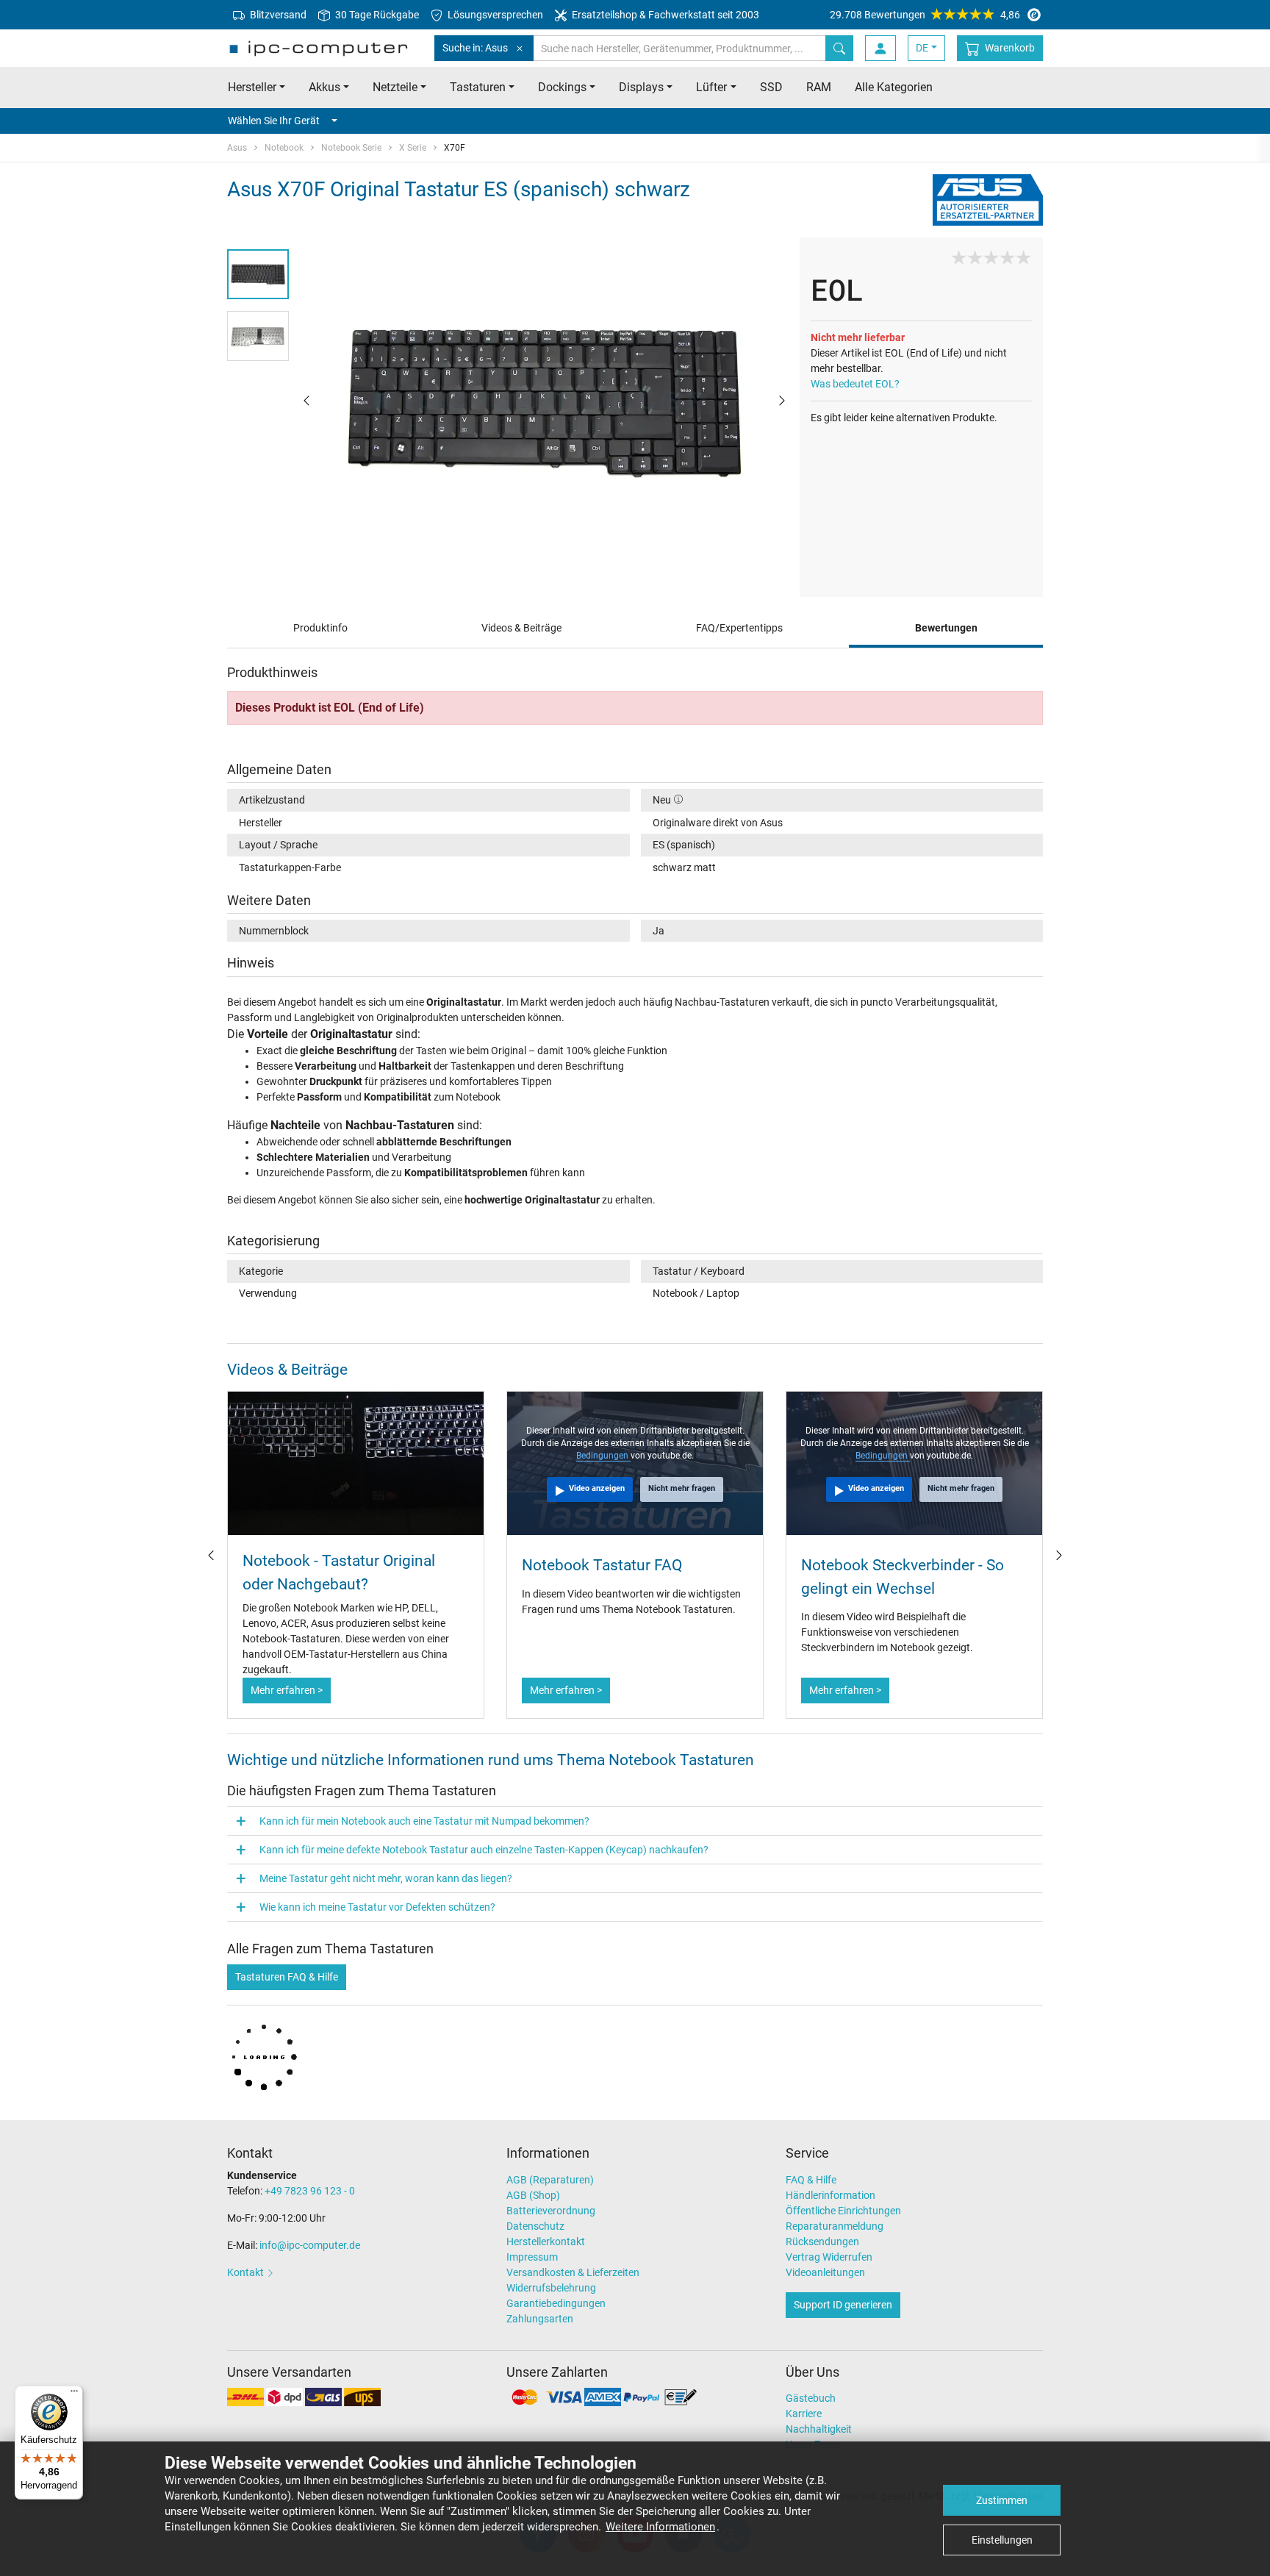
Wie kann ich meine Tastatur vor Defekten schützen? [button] (377, 1907)
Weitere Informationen (660, 2527)
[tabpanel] (544, 399)
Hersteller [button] (252, 87)
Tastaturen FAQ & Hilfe (287, 1977)
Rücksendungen (822, 2242)
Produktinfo (320, 628)
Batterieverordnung (551, 2211)
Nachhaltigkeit (819, 2429)
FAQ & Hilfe (811, 2180)
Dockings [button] (562, 87)
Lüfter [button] (711, 87)
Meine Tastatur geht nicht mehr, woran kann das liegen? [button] (386, 1878)
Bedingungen (603, 1456)
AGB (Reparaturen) (550, 2180)
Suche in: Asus (475, 48)
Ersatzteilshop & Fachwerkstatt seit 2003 (664, 15)
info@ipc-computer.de (310, 2245)
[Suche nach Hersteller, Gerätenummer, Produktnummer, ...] (839, 48)
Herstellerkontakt (546, 2242)
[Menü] (74, 2394)
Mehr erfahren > (287, 1690)
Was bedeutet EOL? (855, 384)
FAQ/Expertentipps (739, 628)
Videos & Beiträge (521, 628)
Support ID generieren (843, 2305)
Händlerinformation (830, 2195)
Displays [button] (641, 87)
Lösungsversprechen (494, 15)
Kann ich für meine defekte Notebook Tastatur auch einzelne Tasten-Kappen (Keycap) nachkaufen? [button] (484, 1850)
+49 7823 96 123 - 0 (310, 2191)
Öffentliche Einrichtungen (843, 2211)
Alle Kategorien (894, 87)
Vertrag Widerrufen (829, 2257)
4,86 (925, 15)
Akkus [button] (324, 87)
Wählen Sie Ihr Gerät (274, 121)
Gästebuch (811, 2398)
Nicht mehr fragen (682, 1488)
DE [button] (922, 48)
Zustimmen (1002, 2500)
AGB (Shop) (533, 2195)
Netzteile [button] (395, 87)
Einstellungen (1002, 2540)
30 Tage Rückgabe (376, 15)
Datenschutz (535, 2226)
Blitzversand (277, 15)
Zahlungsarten (540, 2319)
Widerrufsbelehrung (551, 2288)
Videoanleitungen (825, 2272)
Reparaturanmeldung (835, 2226)
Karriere (804, 2414)
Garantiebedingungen (556, 2303)
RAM (819, 87)
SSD (771, 87)
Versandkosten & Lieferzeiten (573, 2272)
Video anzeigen (597, 1488)
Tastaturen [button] (478, 87)
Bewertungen (946, 628)
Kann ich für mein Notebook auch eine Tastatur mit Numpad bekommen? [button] (424, 1821)
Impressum (532, 2257)
